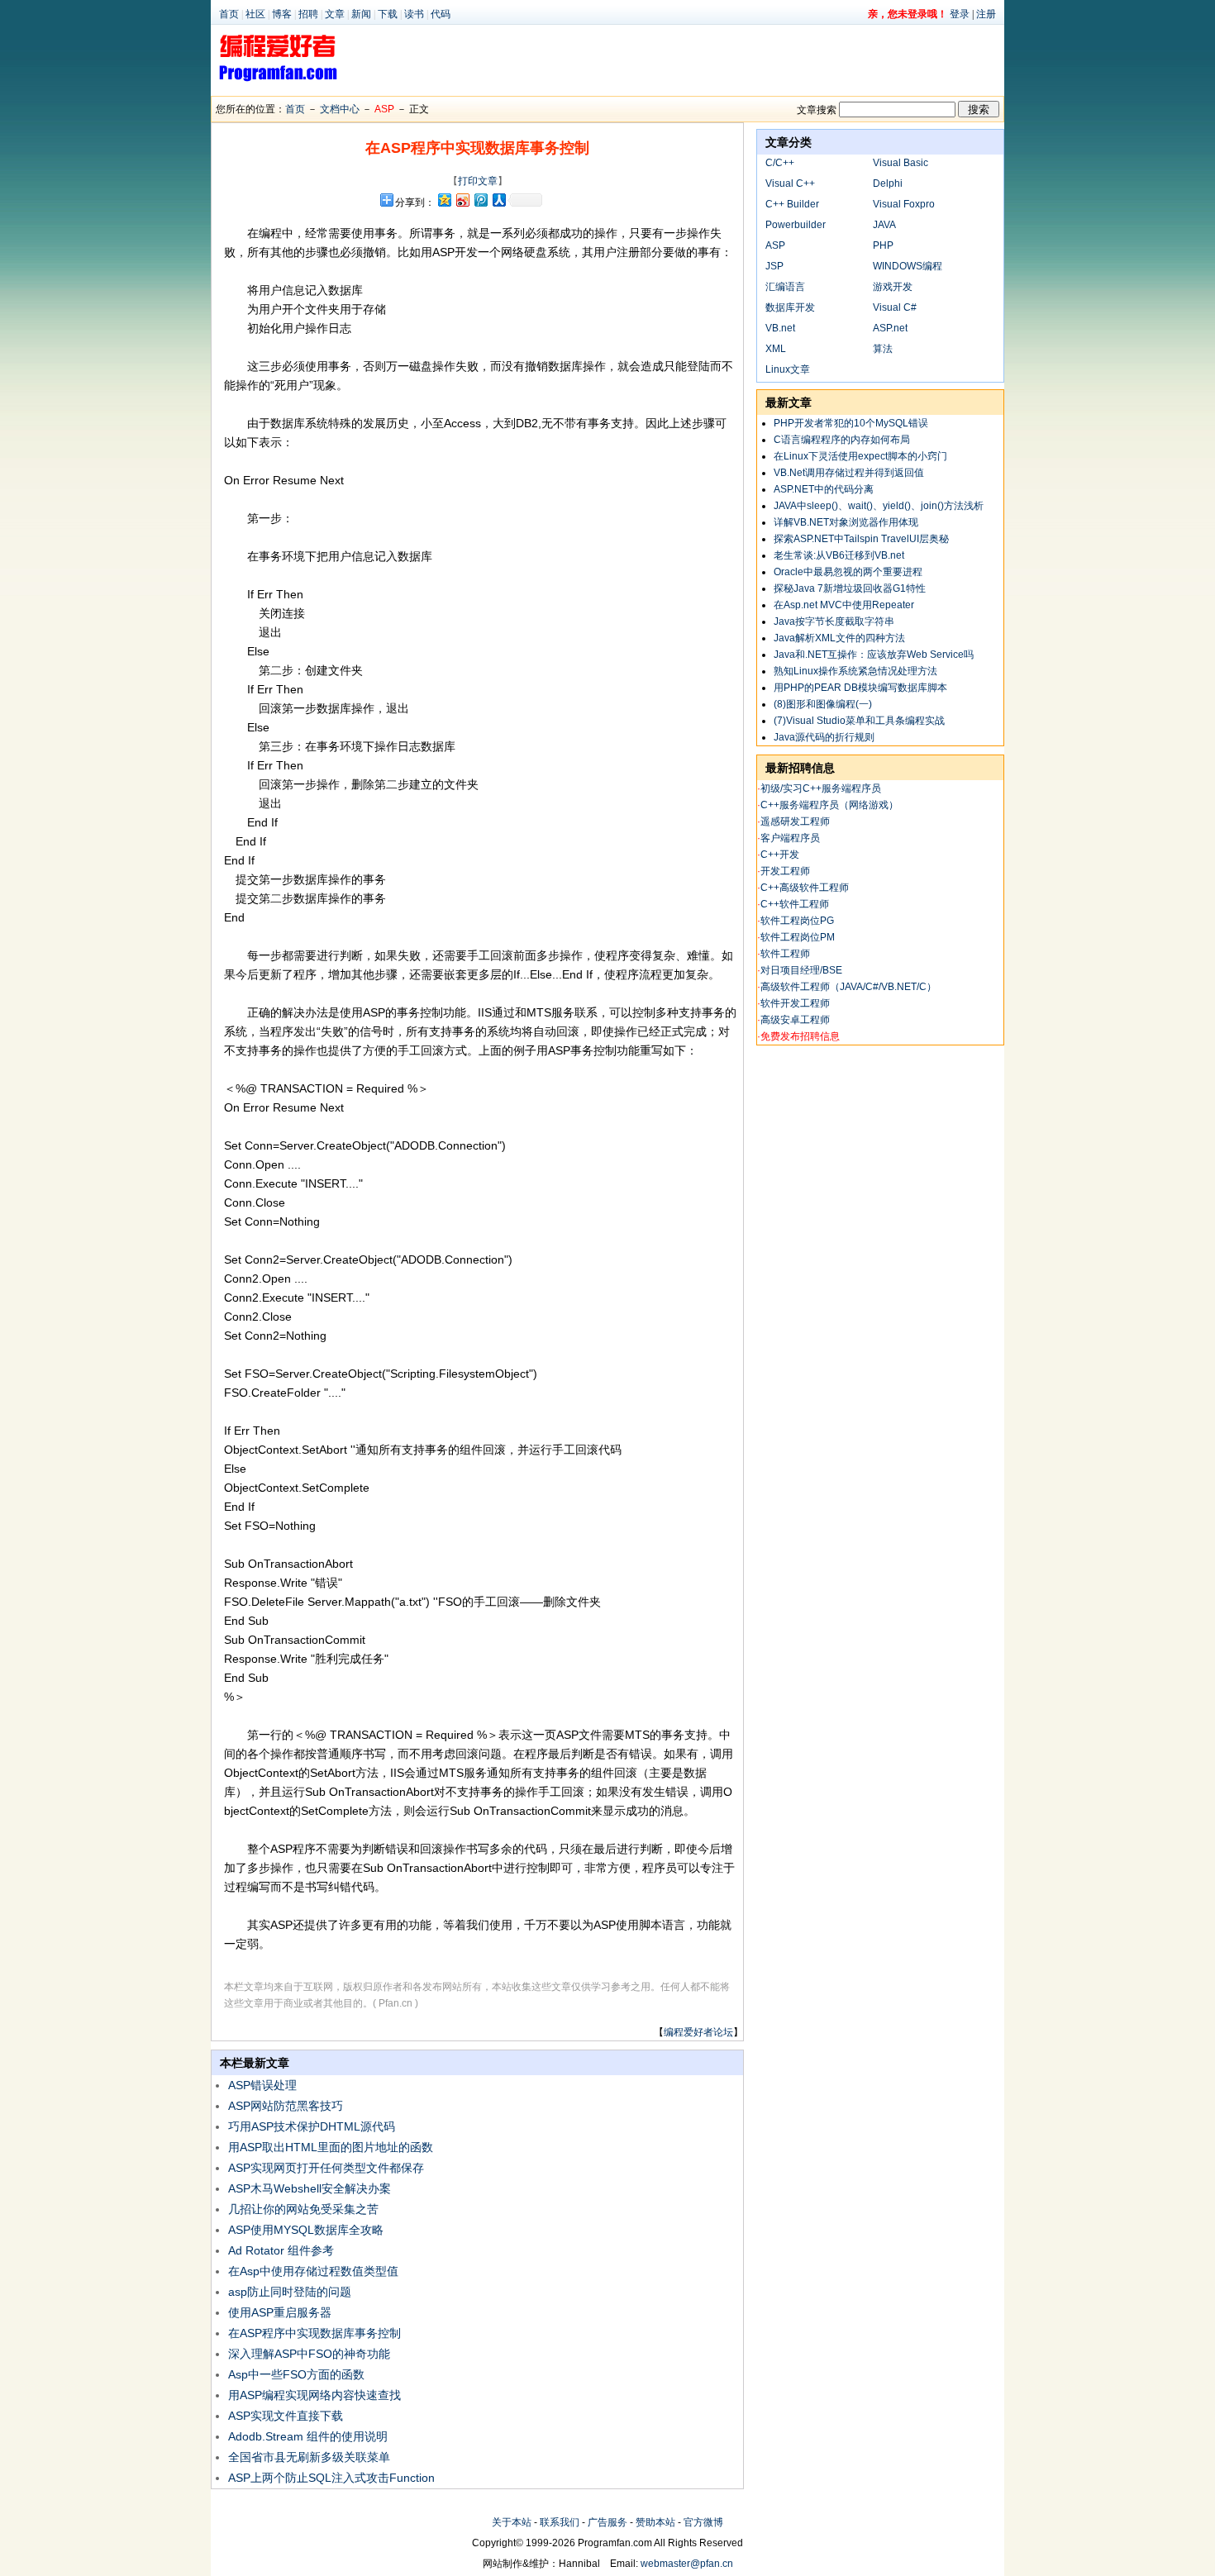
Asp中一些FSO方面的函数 (296, 2374)
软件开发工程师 (795, 1003)
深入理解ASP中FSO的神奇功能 (309, 2354)
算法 (883, 349)
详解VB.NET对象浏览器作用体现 (846, 522)
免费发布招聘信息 (800, 1036)
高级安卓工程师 (795, 1020)
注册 (986, 14)
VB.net (780, 328)
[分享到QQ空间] (444, 200)
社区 (255, 14)
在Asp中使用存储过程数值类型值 (313, 2271)
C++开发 (780, 855)
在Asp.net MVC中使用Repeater (844, 605)
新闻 (361, 14)
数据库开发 (790, 307)
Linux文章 (788, 369)
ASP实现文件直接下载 (286, 2416)
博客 (282, 14)
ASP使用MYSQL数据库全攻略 (306, 2230)
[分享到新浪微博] (462, 200)
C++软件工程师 (795, 904)
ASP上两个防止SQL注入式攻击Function (331, 2478)
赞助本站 (655, 2522)
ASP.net (890, 328)
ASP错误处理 (262, 2085)
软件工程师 (785, 954)
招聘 (308, 14)
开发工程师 (785, 871)
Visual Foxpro (904, 204)
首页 (229, 14)
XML (776, 349)
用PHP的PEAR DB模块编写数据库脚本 (860, 688)
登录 (960, 14)
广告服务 (607, 2522)
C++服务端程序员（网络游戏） (829, 805)
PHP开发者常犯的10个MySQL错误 (851, 423)
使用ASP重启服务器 (280, 2312)
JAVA (884, 225)
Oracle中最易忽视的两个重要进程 (848, 572)
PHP (883, 245)
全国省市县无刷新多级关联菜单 (309, 2457)
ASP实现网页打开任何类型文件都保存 (326, 2168)
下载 (388, 14)
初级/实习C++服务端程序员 (821, 788)
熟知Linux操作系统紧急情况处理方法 (855, 671)
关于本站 (512, 2522)
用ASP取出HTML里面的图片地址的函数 (331, 2147)
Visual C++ (790, 183)
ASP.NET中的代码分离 (824, 489)
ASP (384, 109)
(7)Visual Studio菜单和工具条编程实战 (859, 721)
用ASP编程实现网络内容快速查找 (314, 2395)
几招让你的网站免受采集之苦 (303, 2209)
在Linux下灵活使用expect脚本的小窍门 (860, 456)
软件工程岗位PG (797, 921)
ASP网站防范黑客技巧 (286, 2106)
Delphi (888, 183)
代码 (441, 14)
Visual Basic (901, 163)
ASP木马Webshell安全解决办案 (310, 2188)
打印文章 (478, 181)
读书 (414, 14)
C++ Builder (792, 204)
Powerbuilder (796, 225)
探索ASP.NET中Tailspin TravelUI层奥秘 (861, 539)
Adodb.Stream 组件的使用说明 (308, 2436)
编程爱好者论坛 (698, 2032)
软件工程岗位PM (798, 937)
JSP (774, 266)
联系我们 (560, 2522)
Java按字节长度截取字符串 (834, 621)
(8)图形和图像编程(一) (823, 704)
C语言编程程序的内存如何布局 (842, 440)
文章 (335, 14)
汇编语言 (785, 287)
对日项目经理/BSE (801, 970)
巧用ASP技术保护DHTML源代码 (312, 2126)
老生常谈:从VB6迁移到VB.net (839, 555)
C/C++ (780, 163)
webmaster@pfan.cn (687, 2564)
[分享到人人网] (498, 200)
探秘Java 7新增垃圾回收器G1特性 (850, 588)
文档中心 (340, 109)
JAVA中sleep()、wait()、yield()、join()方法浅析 (879, 506)
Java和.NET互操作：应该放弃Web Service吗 (874, 655)
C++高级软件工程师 (805, 888)
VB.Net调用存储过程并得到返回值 (849, 473)
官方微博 (703, 2522)
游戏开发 (893, 287)
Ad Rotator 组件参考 (281, 2250)
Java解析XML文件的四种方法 (839, 638)
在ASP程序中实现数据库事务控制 (314, 2333)
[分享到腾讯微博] (480, 200)
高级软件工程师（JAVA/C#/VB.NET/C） (848, 987)
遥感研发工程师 (795, 821)
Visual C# (895, 307)
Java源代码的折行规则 (824, 737)
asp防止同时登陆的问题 (290, 2292)
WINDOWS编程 (908, 266)
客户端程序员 (790, 838)
